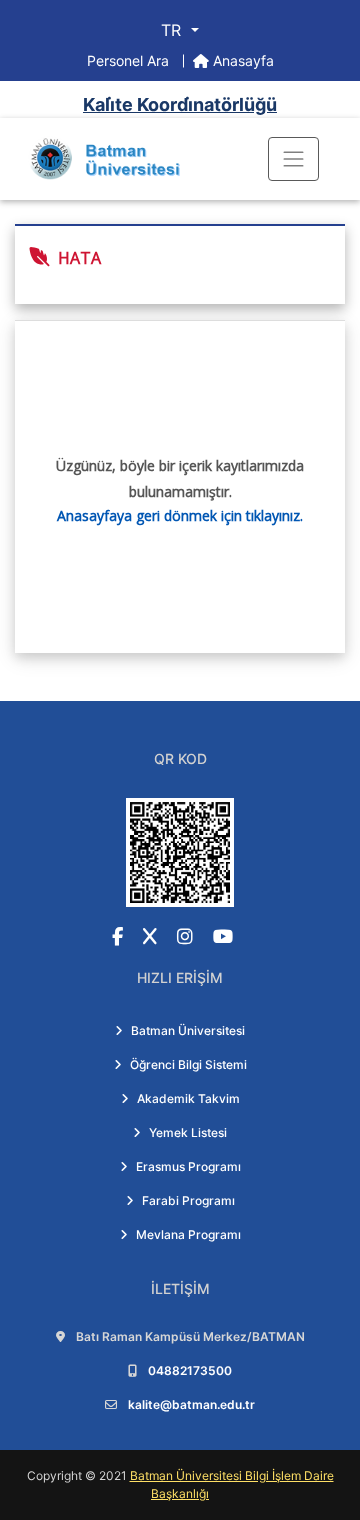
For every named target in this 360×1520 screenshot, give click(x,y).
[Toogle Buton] (293, 159)
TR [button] (173, 30)
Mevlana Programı (188, 1234)
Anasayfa (241, 60)
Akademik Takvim (188, 1098)
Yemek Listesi (188, 1132)
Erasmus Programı (188, 1166)
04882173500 (190, 1370)
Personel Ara (130, 60)
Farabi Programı (188, 1200)
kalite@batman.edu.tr (191, 1404)
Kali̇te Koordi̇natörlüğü (180, 104)
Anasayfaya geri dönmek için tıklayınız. (180, 515)
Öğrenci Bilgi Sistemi (188, 1064)
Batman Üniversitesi (188, 1030)
